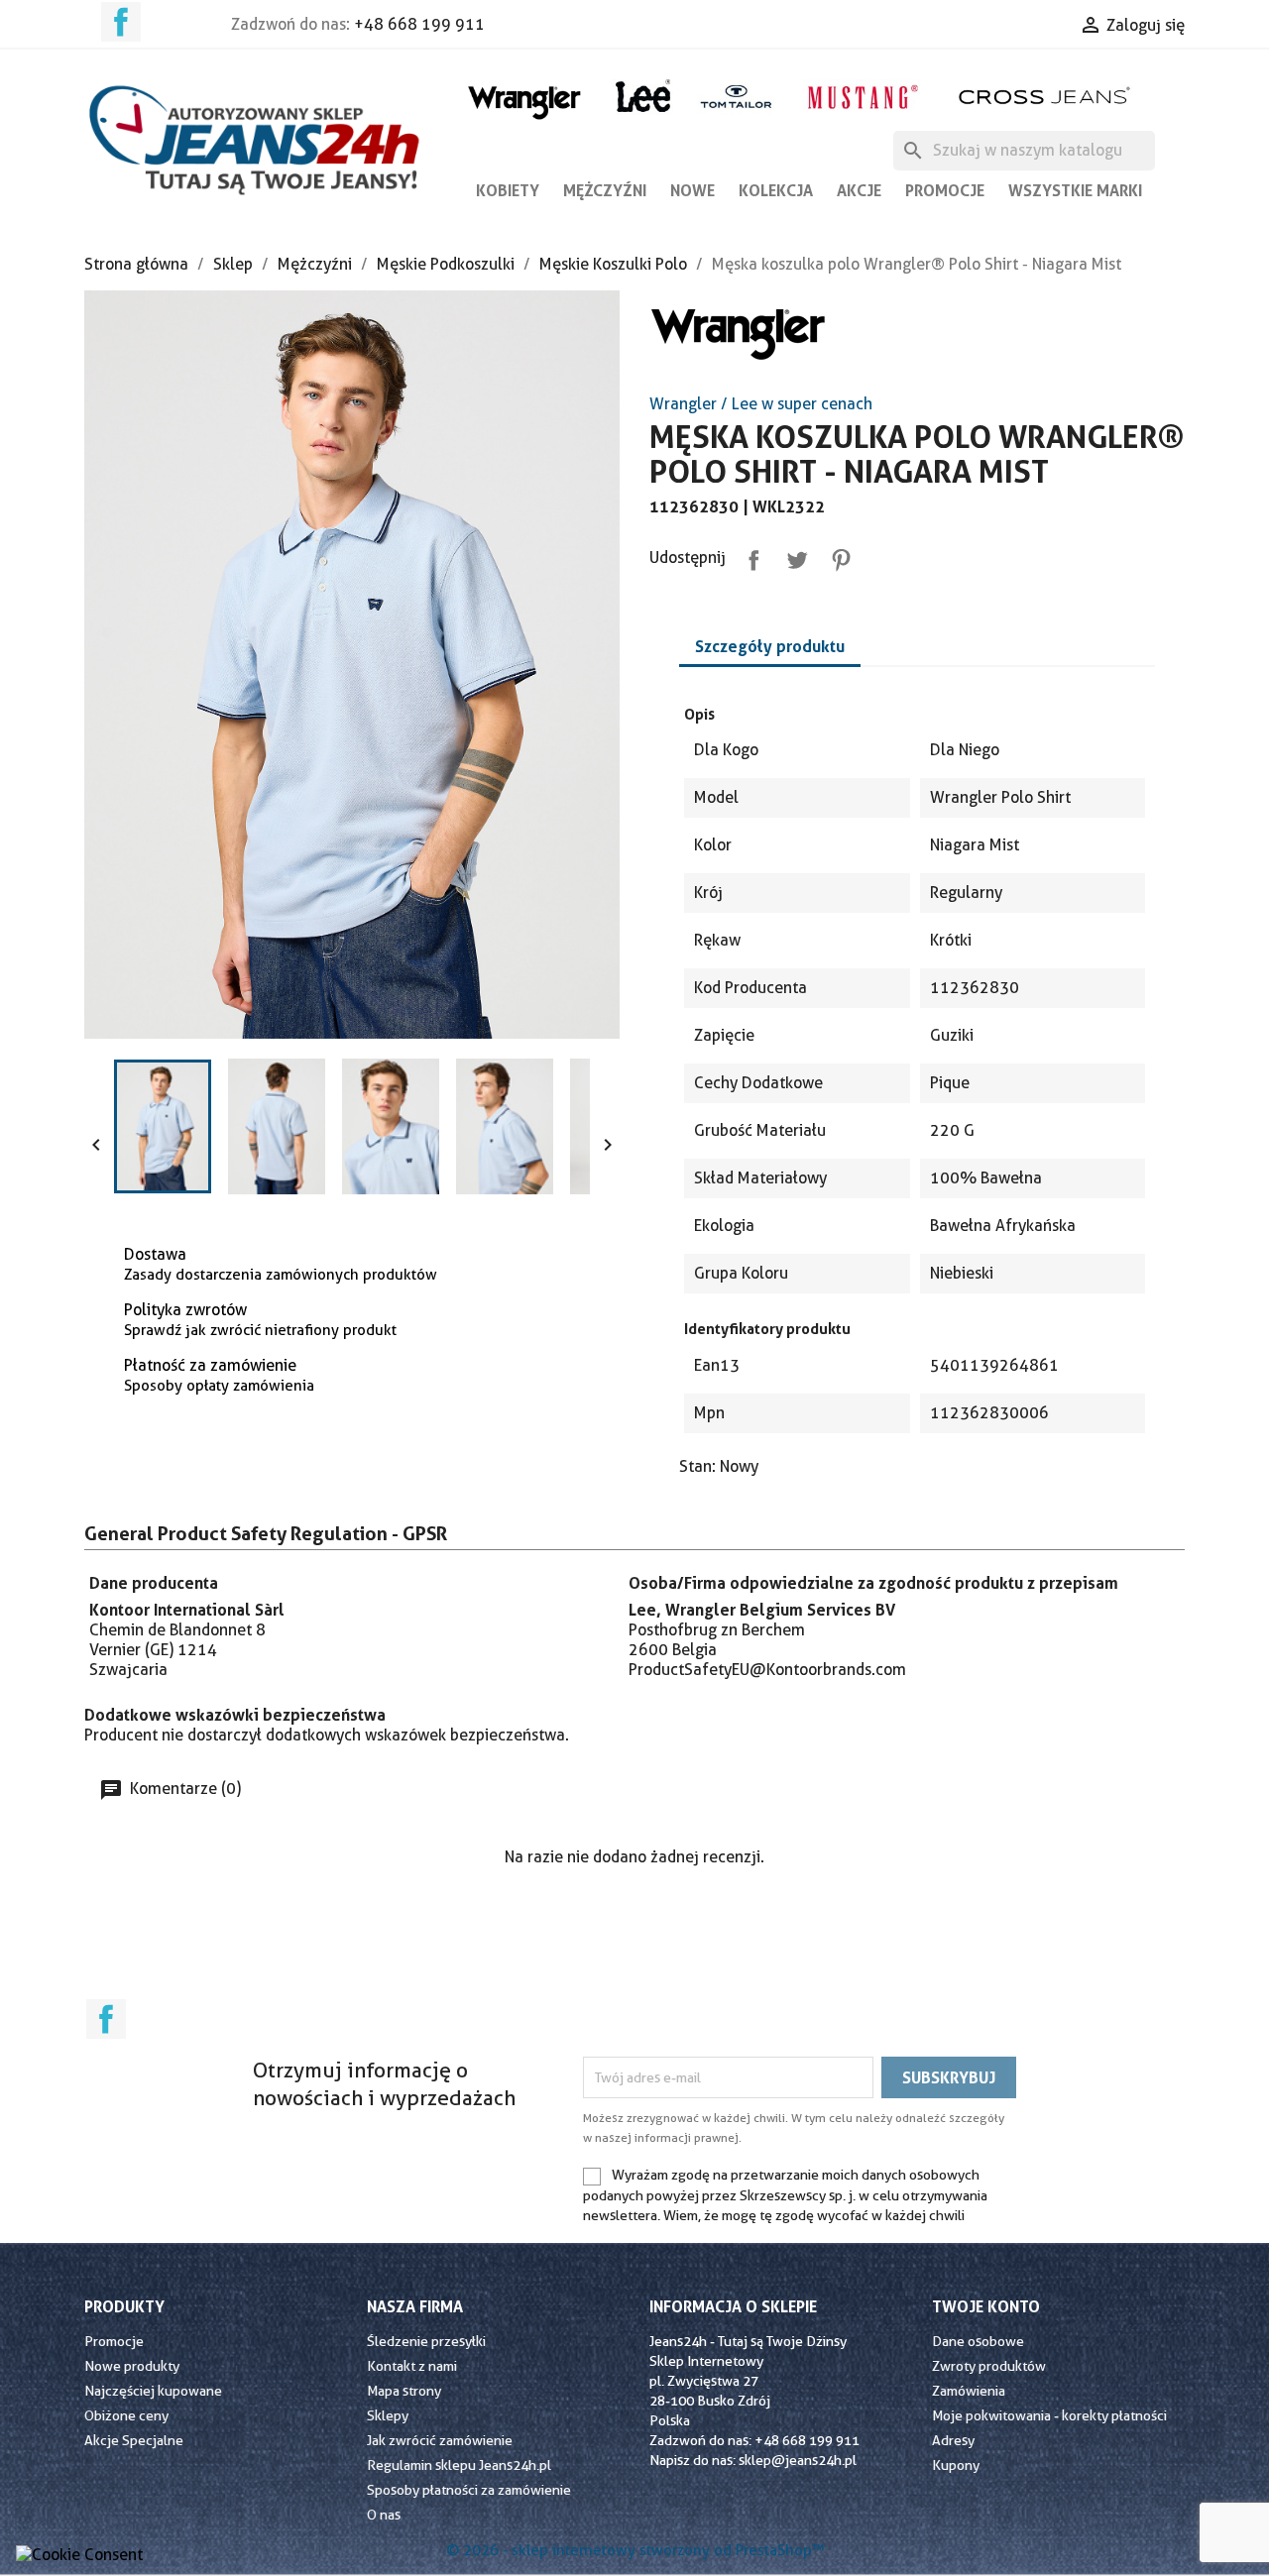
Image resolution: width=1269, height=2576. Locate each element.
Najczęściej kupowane (153, 2391)
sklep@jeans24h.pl (798, 2460)
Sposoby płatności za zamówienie (469, 2490)
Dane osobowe (978, 2341)
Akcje (859, 190)
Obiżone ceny (126, 2415)
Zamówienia (969, 2391)
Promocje (945, 190)
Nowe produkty (132, 2366)
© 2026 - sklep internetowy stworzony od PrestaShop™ (635, 2550)
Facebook (121, 22)
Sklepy (388, 2415)
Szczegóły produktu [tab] (770, 646)
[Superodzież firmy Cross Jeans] (1046, 96)
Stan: (697, 1466)
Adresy (953, 2440)
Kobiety (508, 190)
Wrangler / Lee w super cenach (761, 404)
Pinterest (837, 556)
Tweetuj (793, 556)
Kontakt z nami (412, 2366)
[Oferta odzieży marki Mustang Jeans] (862, 95)
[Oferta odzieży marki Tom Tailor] (736, 96)
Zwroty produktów (989, 2366)
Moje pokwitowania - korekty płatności (1049, 2415)
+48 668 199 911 (419, 24)
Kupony (956, 2465)
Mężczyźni (605, 190)
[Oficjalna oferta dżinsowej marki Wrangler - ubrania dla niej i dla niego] (526, 99)
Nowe (692, 190)
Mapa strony (404, 2391)
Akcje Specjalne (134, 2440)
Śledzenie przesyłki (426, 2341)
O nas (384, 2515)
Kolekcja (776, 190)
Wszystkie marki (1075, 190)
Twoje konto (986, 2306)
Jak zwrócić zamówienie (440, 2440)
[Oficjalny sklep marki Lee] (643, 94)
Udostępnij (750, 556)
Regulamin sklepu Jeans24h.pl (459, 2465)
